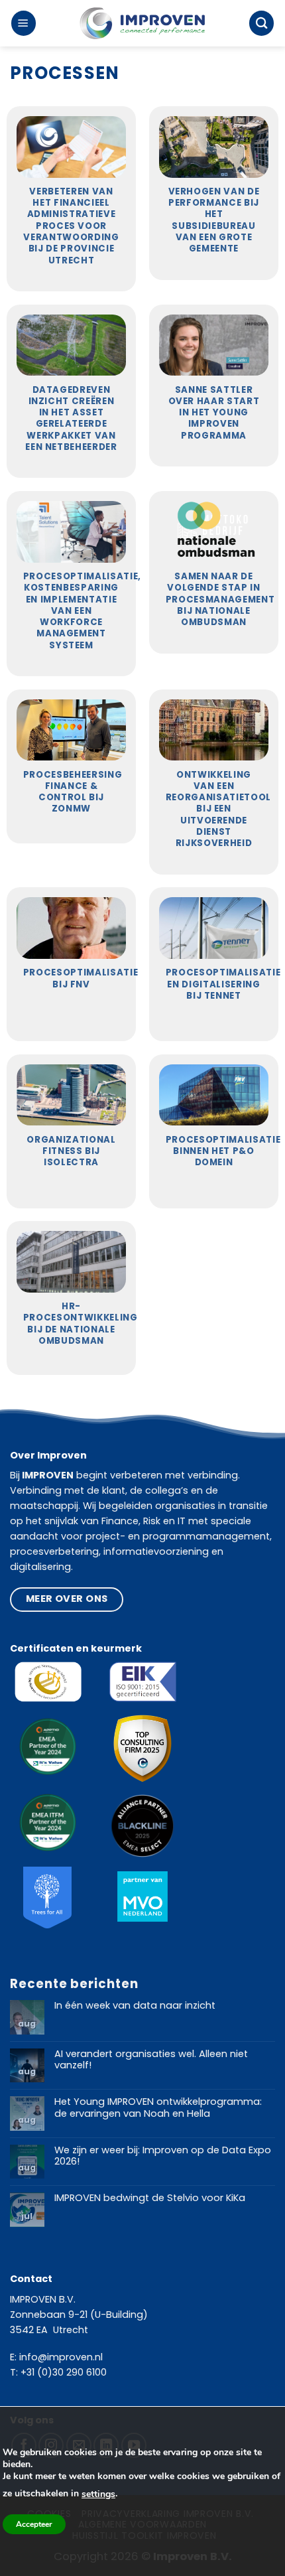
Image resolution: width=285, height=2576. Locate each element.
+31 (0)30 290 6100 (64, 2372)
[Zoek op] (261, 23)
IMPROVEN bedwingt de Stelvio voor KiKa (150, 2198)
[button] (24, 23)
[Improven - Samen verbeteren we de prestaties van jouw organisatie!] (142, 24)
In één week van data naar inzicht (135, 2006)
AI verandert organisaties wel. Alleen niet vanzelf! (151, 2060)
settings (98, 2494)
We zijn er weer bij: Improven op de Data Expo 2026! (163, 2156)
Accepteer (34, 2524)
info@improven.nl (61, 2357)
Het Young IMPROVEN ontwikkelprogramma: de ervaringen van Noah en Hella (158, 2108)
